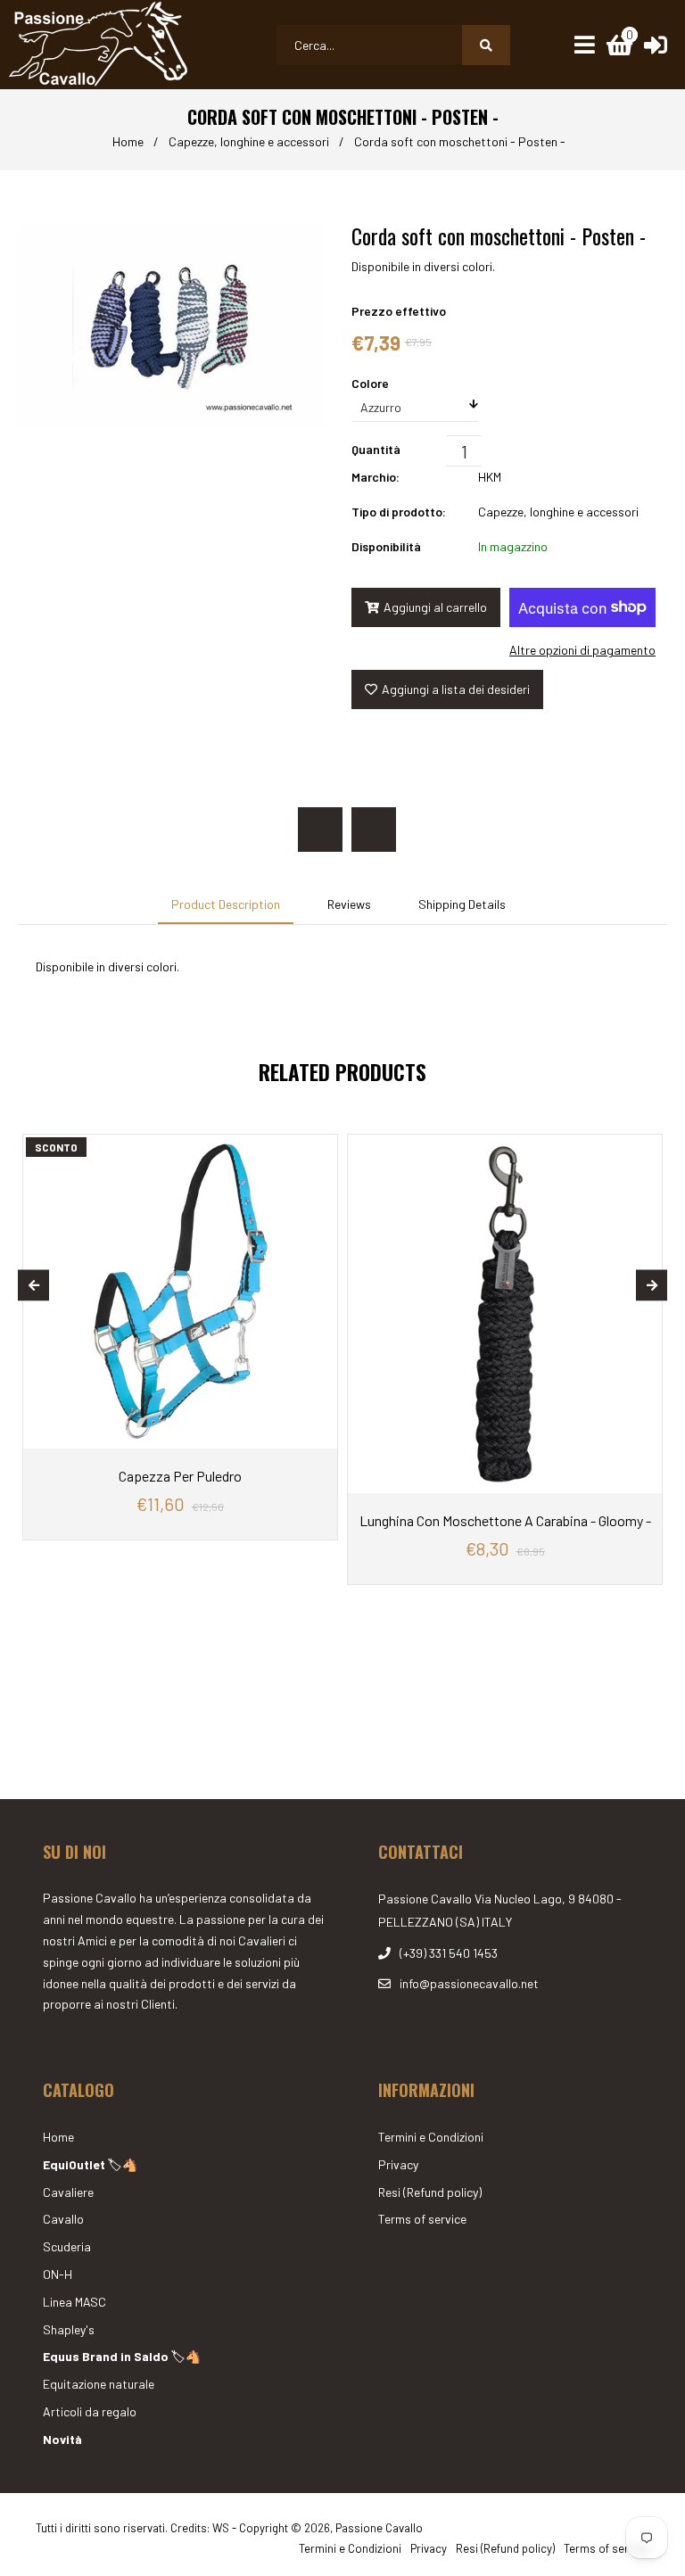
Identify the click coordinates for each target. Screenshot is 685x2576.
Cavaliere (68, 2192)
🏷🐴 (90, 2164)
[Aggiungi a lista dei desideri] (319, 1148)
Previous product (320, 830)
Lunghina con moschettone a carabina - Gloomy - (505, 1520)
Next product (374, 830)
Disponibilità (386, 546)
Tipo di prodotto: (399, 512)
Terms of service (422, 2219)
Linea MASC (74, 2302)
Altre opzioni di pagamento (582, 650)
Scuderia (67, 2246)
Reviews (349, 904)
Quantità (376, 449)
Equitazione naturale (99, 2384)
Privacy (398, 2164)
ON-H (58, 2274)
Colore (370, 383)
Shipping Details (462, 904)
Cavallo (63, 2219)
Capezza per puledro (180, 1476)
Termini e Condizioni (431, 2137)
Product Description (226, 904)
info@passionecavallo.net (469, 1983)
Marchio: (376, 477)
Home (128, 141)
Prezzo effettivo (399, 311)
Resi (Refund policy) (430, 2192)
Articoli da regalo (90, 2411)
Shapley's (69, 2329)
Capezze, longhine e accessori (249, 141)
